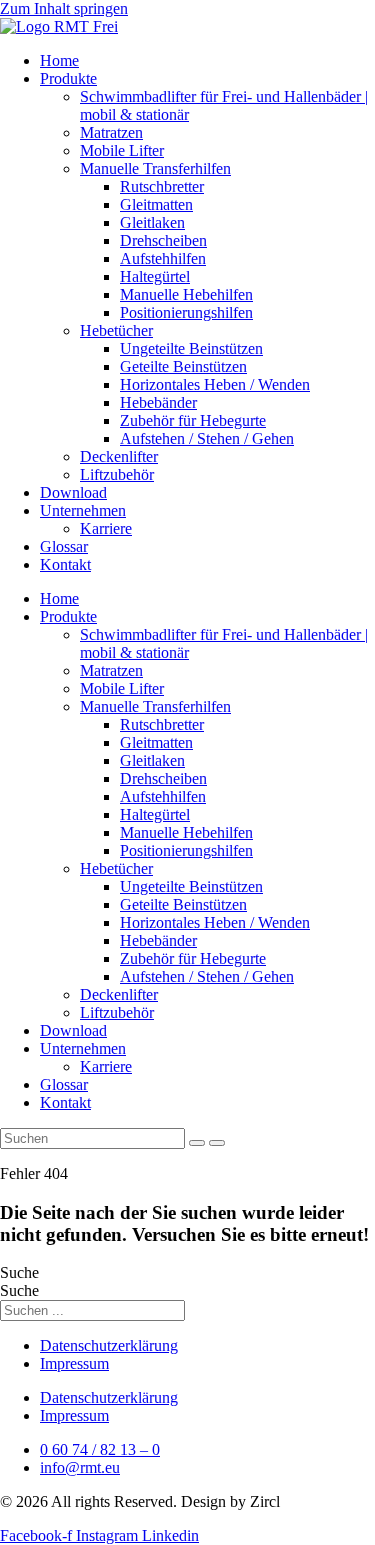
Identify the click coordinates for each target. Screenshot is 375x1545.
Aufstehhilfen (163, 258)
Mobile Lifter (122, 150)
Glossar (64, 546)
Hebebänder (158, 402)
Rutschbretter (162, 186)
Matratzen (111, 132)
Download (73, 492)
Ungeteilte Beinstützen (191, 348)
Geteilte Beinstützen (183, 366)
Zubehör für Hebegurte (193, 420)
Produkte (68, 78)
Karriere (106, 528)
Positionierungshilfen (186, 312)
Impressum (74, 1363)
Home (59, 60)
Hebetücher (116, 330)
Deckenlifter (119, 456)
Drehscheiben (163, 240)
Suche (19, 1272)
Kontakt (65, 564)
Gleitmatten (156, 204)
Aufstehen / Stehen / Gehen (207, 438)
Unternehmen (83, 510)
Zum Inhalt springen (64, 8)
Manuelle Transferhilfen (155, 168)
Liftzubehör (117, 474)
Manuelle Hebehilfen (186, 294)
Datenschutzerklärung (109, 1345)
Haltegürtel (155, 276)
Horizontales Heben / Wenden (215, 384)
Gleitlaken (152, 222)
